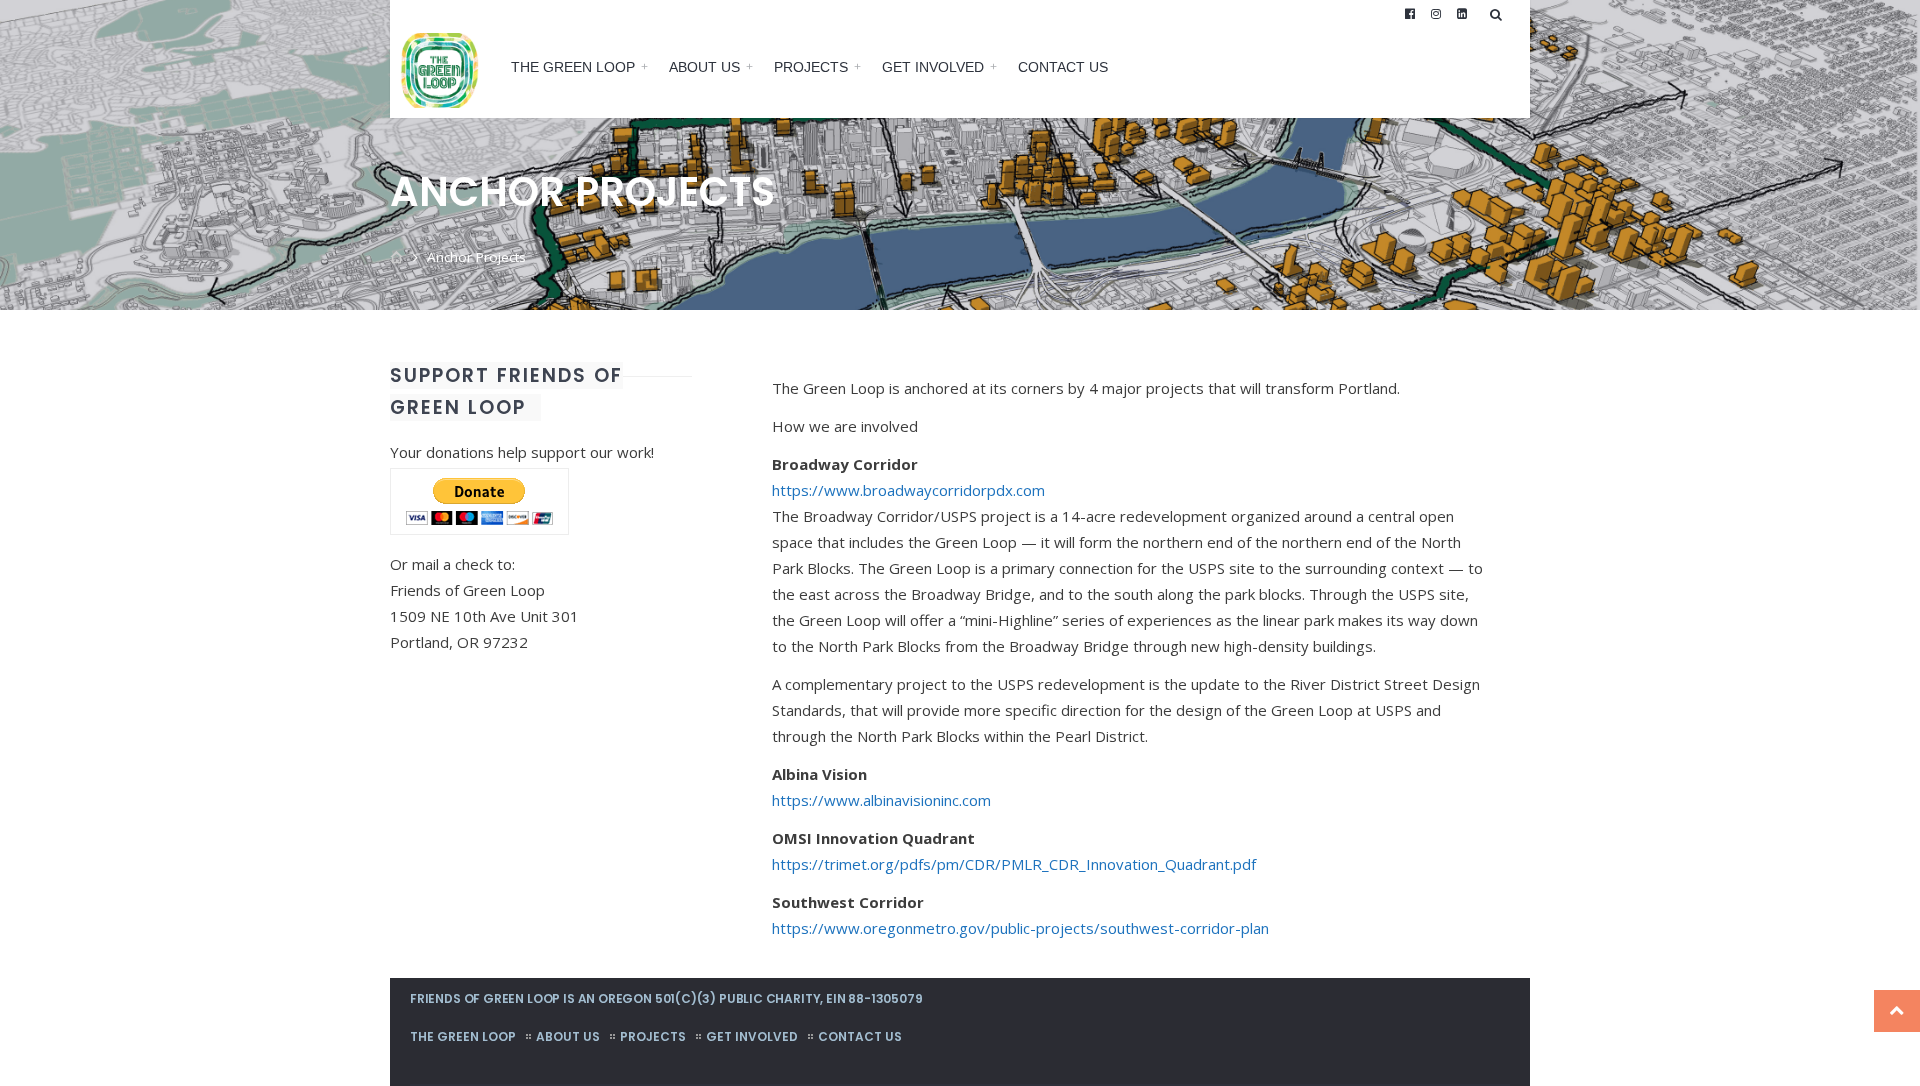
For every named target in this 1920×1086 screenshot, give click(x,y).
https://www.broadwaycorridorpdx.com (908, 490)
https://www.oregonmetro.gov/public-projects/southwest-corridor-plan (1020, 928)
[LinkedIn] (1462, 14)
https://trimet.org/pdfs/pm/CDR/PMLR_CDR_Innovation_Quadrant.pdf (1014, 864)
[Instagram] (1436, 14)
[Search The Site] (1500, 14)
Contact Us (1063, 67)
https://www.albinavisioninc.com (881, 800)
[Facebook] (1410, 14)
